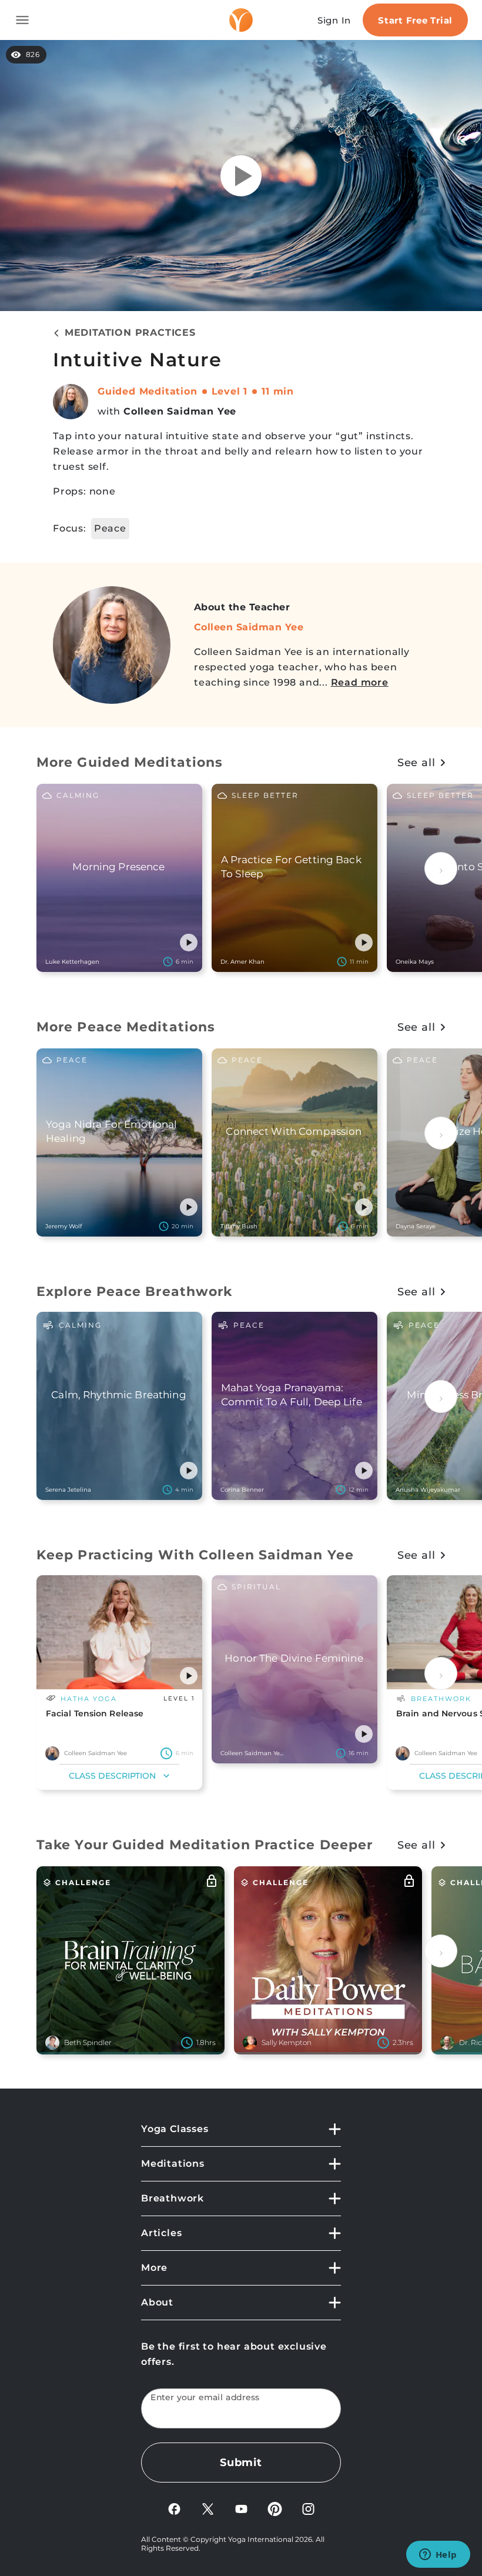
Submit (241, 2463)
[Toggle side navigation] (22, 20)
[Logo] (241, 20)
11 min (278, 391)
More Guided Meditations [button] (130, 762)
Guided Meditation (148, 391)
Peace (110, 528)
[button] (189, 943)
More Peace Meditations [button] (126, 1027)
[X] (208, 2508)
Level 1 (230, 391)
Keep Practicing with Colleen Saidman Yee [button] (195, 1555)
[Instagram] (308, 2508)
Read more (360, 682)
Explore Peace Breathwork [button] (134, 1292)
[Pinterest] (275, 2508)
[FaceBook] (174, 2508)
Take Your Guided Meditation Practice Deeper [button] (205, 1845)
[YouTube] (241, 2508)
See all (416, 763)
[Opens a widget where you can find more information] (438, 2555)
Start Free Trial (415, 20)
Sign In (334, 20)
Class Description (112, 1776)
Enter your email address (205, 2398)
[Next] (441, 868)
